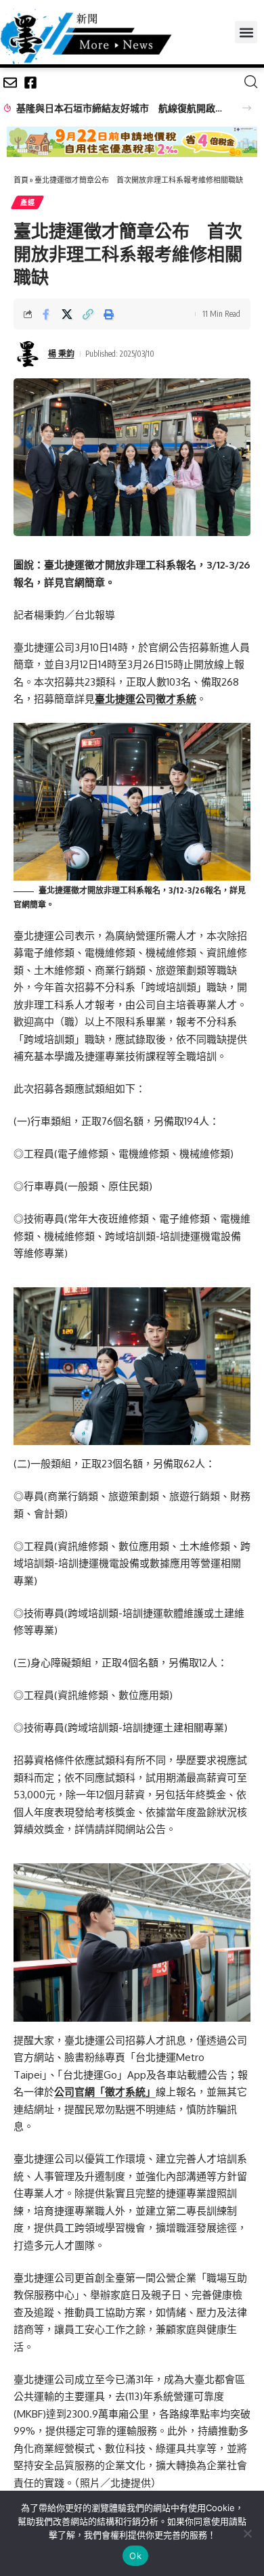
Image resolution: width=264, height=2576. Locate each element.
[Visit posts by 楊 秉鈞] (28, 354)
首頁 (21, 180)
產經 (27, 202)
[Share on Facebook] (46, 314)
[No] (247, 2533)
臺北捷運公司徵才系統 (146, 699)
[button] (246, 32)
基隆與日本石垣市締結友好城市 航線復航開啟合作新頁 (122, 108)
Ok (135, 2556)
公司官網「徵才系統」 (105, 2092)
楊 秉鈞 (61, 354)
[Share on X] (67, 314)
